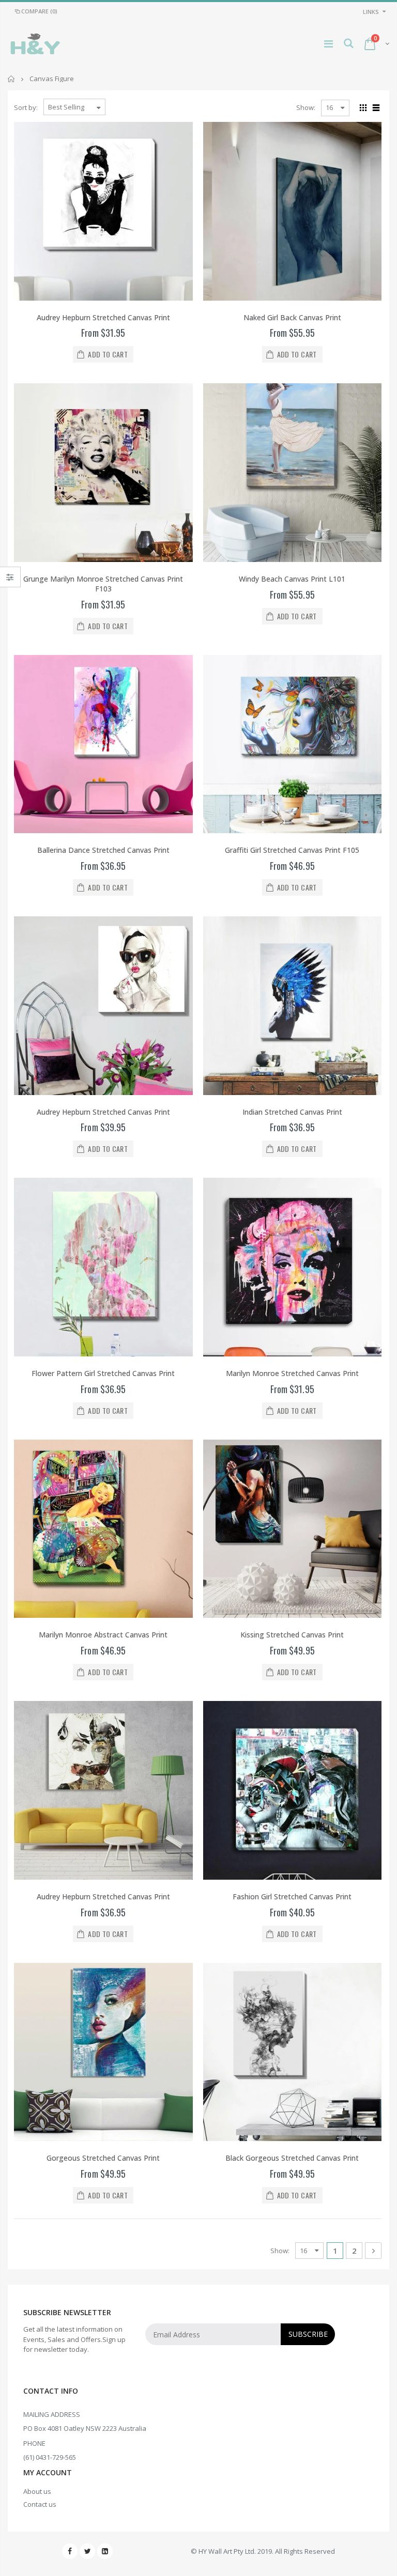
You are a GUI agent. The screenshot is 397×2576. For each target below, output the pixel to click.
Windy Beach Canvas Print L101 (292, 579)
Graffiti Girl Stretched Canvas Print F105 (292, 850)
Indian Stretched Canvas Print (292, 1112)
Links (371, 12)
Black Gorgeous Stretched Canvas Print (292, 2158)
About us (37, 2491)
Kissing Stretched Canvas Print (292, 1635)
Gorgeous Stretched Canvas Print (103, 2158)
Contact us (40, 2504)
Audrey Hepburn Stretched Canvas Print (103, 317)
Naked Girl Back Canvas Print (292, 317)
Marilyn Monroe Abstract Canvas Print (103, 1635)
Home (12, 79)
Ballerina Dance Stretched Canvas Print (103, 850)
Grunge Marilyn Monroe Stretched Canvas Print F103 (103, 584)
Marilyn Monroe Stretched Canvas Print (292, 1373)
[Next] (373, 2251)
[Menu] (329, 44)
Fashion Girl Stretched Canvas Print (292, 1896)
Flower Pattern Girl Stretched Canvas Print (103, 1373)
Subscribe (308, 2334)
